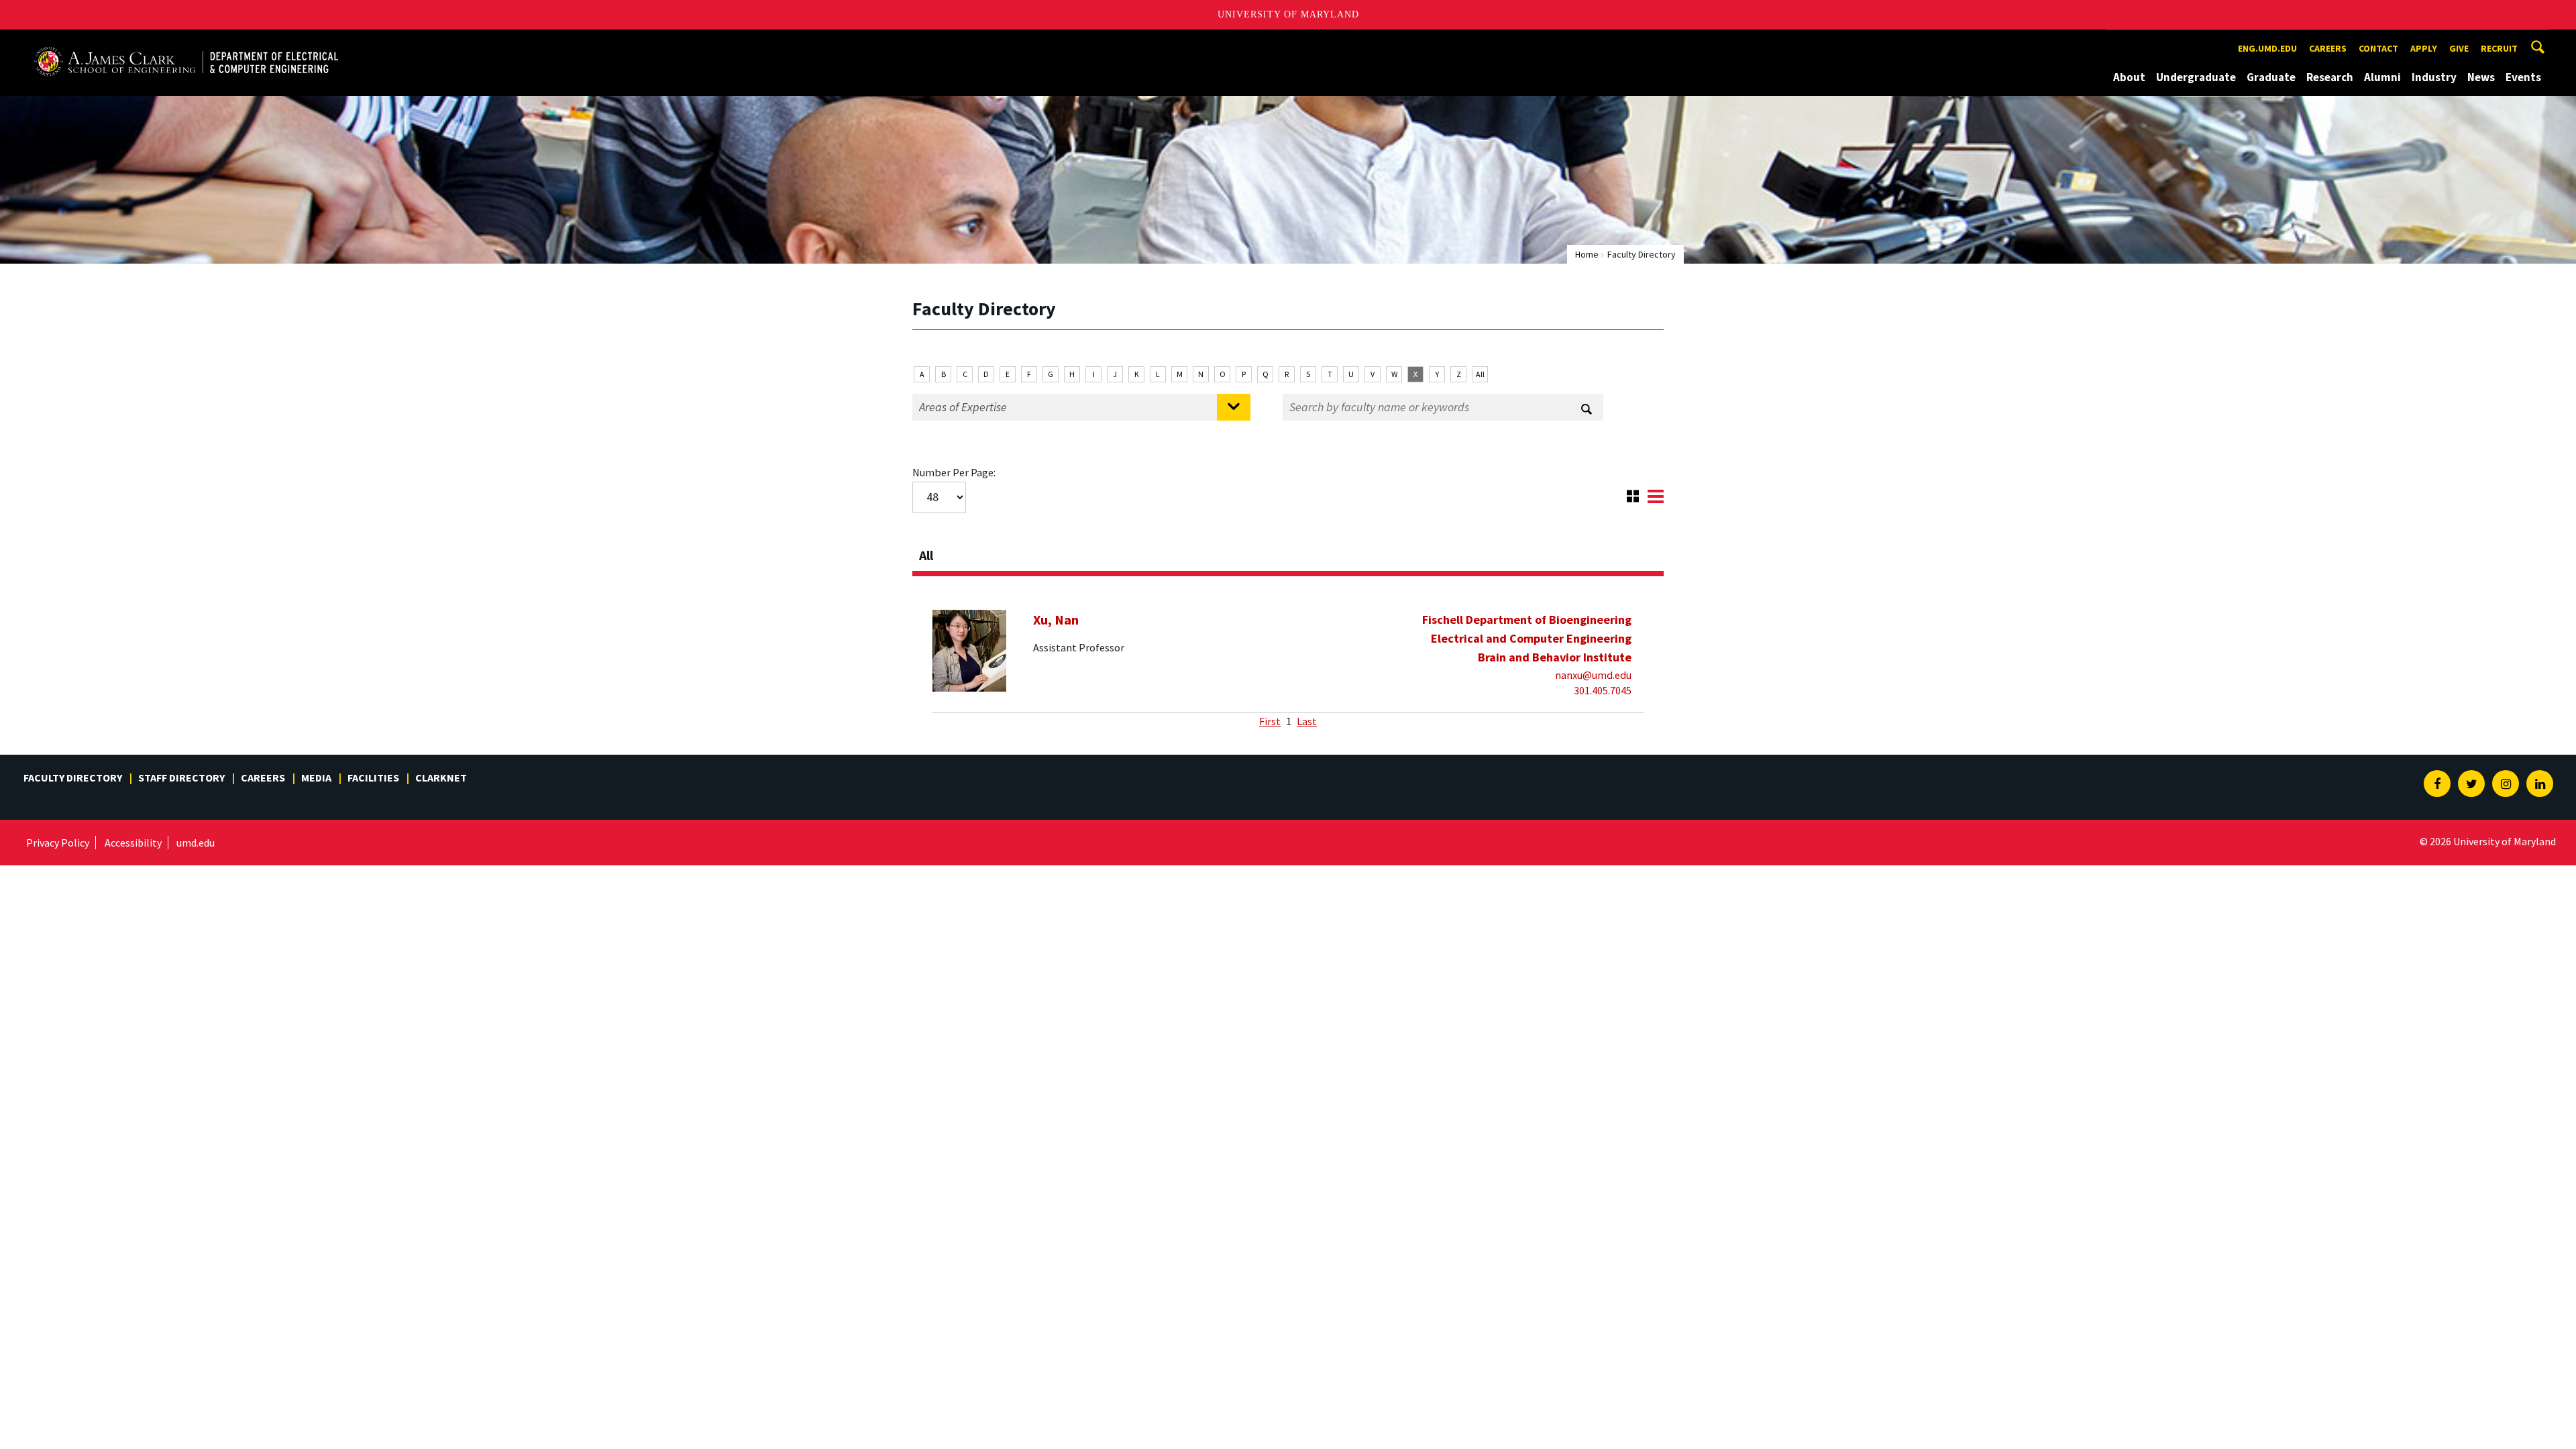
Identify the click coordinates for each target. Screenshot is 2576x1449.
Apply (2424, 48)
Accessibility (133, 843)
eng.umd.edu (2267, 48)
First (1270, 721)
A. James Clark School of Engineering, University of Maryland (186, 42)
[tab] (1288, 551)
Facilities (373, 777)
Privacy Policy (58, 843)
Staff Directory (181, 777)
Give (2459, 48)
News (2481, 77)
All (1480, 374)
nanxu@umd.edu (1593, 675)
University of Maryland (1288, 14)
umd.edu (196, 843)
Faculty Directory (73, 777)
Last (1307, 721)
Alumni (2382, 77)
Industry (2434, 77)
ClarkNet (441, 777)
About (2129, 77)
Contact (2378, 48)
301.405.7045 (1603, 690)
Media (316, 777)
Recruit (2499, 48)
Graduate (2271, 77)
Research (2330, 77)
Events (2523, 77)
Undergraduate (2196, 77)
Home (1587, 254)
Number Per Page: (954, 472)
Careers (2328, 48)
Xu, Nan (1056, 620)
